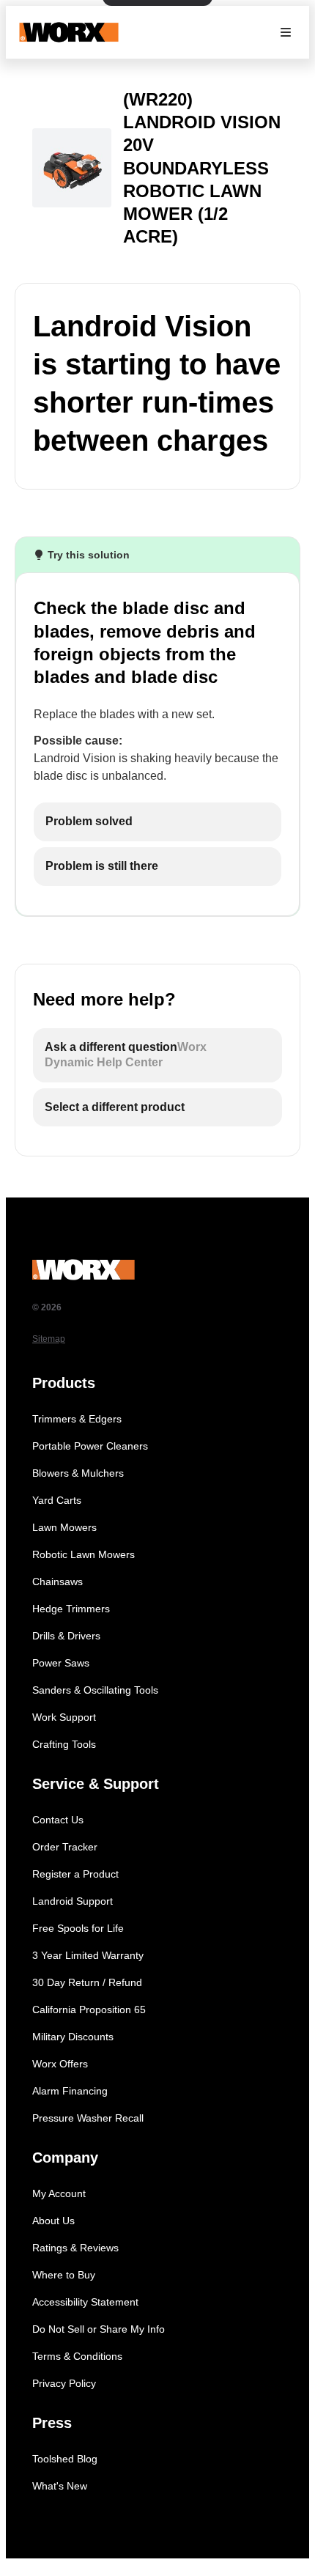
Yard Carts (57, 1500)
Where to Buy (64, 2275)
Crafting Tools (64, 1744)
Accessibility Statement (85, 2302)
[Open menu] (286, 32)
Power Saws (61, 1663)
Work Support (64, 1717)
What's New (60, 2486)
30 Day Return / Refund (87, 1982)
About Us (53, 2221)
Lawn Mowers (64, 1527)
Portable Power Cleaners (90, 1446)
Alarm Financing (70, 2091)
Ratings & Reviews (75, 2248)
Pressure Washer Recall (88, 2118)
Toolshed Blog (65, 2459)
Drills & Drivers (66, 1636)
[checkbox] (157, 822)
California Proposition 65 (89, 2009)
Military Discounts (73, 2037)
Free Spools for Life (78, 1928)
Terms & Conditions (77, 2356)
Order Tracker (65, 1847)
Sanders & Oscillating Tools (95, 1690)
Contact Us (58, 1820)
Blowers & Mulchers (78, 1473)
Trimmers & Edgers (77, 1419)
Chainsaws (58, 1582)
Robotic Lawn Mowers (84, 1554)
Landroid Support (73, 1901)
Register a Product (75, 1874)
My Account (59, 2193)
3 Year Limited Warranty (88, 1955)
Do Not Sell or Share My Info (99, 2329)
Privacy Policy (64, 2383)
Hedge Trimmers (71, 1609)
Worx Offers (60, 2064)
